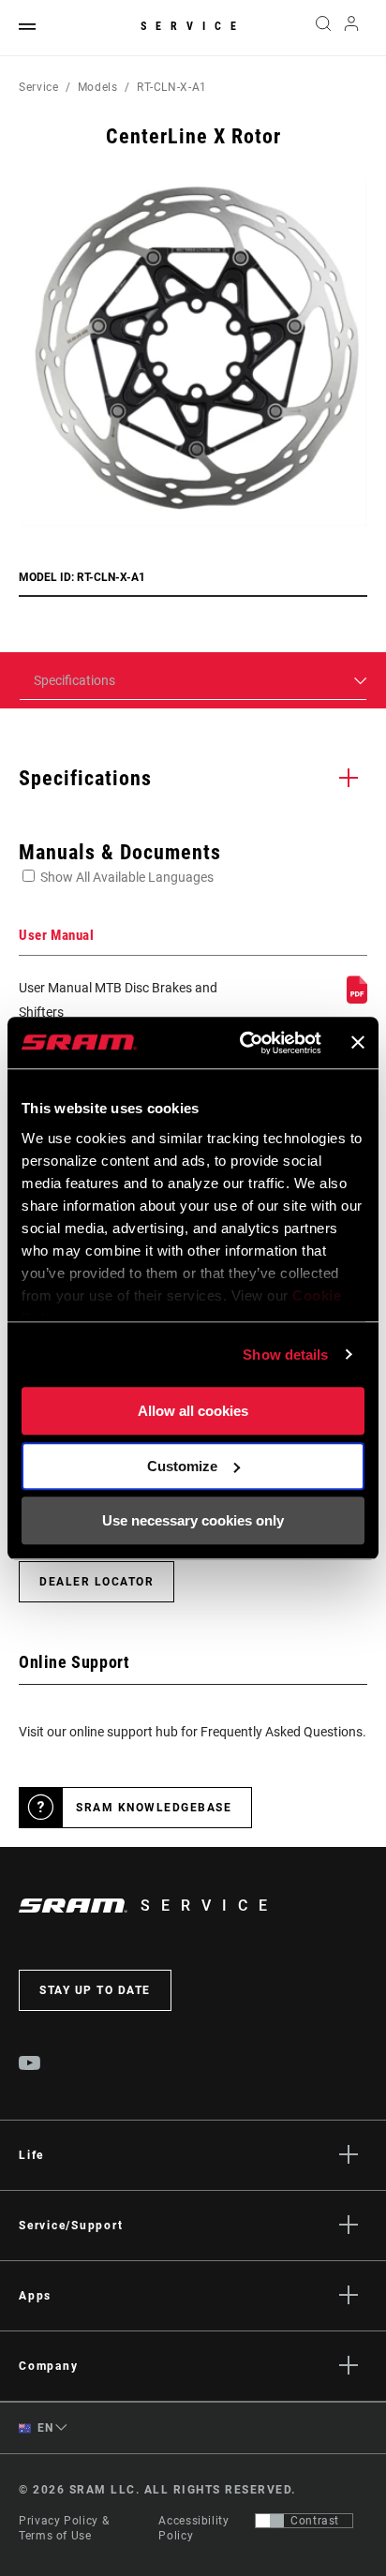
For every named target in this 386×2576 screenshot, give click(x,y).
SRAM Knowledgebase (154, 1808)
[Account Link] (352, 28)
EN (44, 2428)
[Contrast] (270, 2521)
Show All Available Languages (127, 877)
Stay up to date (95, 1990)
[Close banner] (358, 1043)
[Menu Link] (27, 28)
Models (98, 87)
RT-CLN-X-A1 (172, 87)
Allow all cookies (193, 1411)
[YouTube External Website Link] (30, 2065)
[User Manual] (357, 999)
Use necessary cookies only (193, 1520)
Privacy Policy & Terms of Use (64, 2528)
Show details (285, 1355)
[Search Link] (323, 28)
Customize (182, 1466)
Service (193, 26)
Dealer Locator (96, 1582)
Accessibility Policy (193, 2528)
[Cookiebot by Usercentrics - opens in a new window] (243, 1043)
